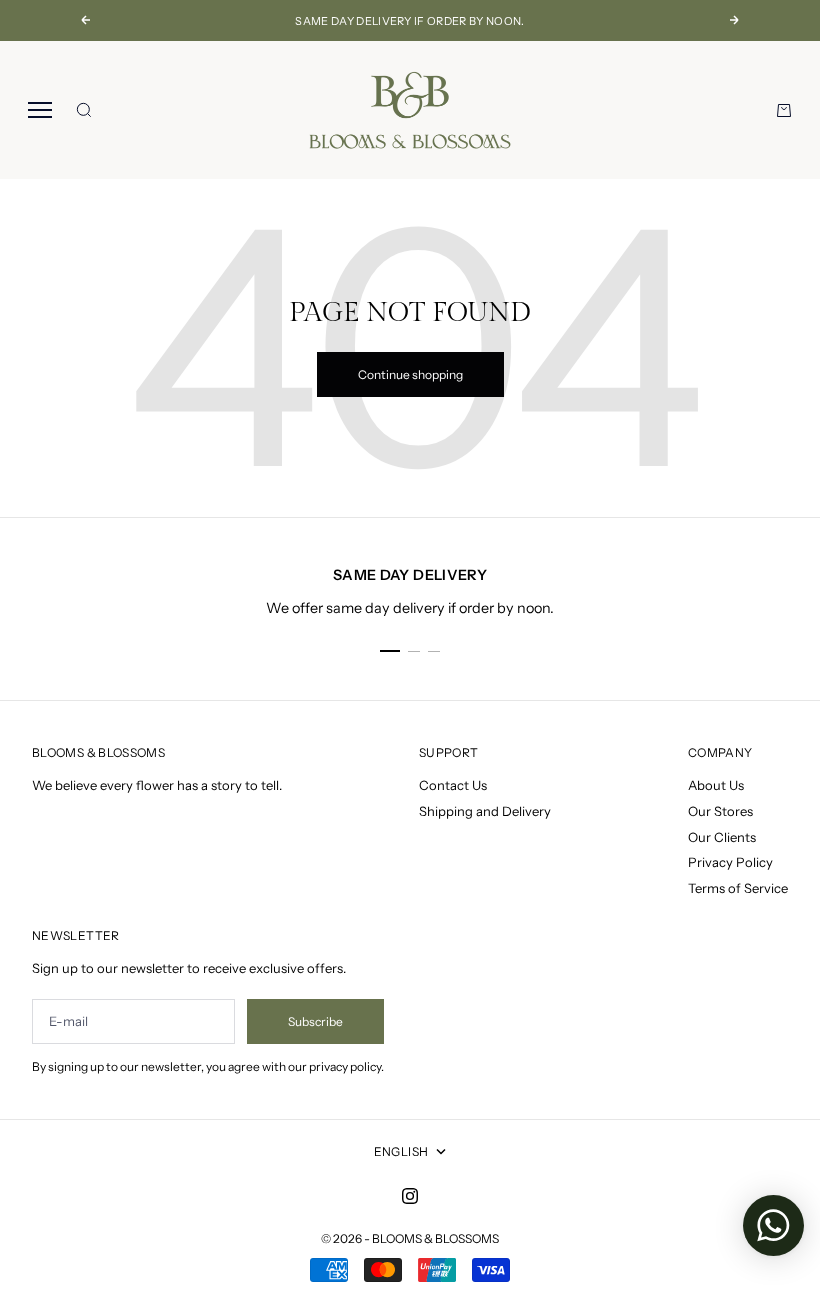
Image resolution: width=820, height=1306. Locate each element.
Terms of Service (738, 888)
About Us (716, 785)
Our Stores (720, 811)
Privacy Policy (730, 862)
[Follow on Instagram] (410, 1196)
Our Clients (722, 837)
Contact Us (453, 785)
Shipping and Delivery (485, 811)
